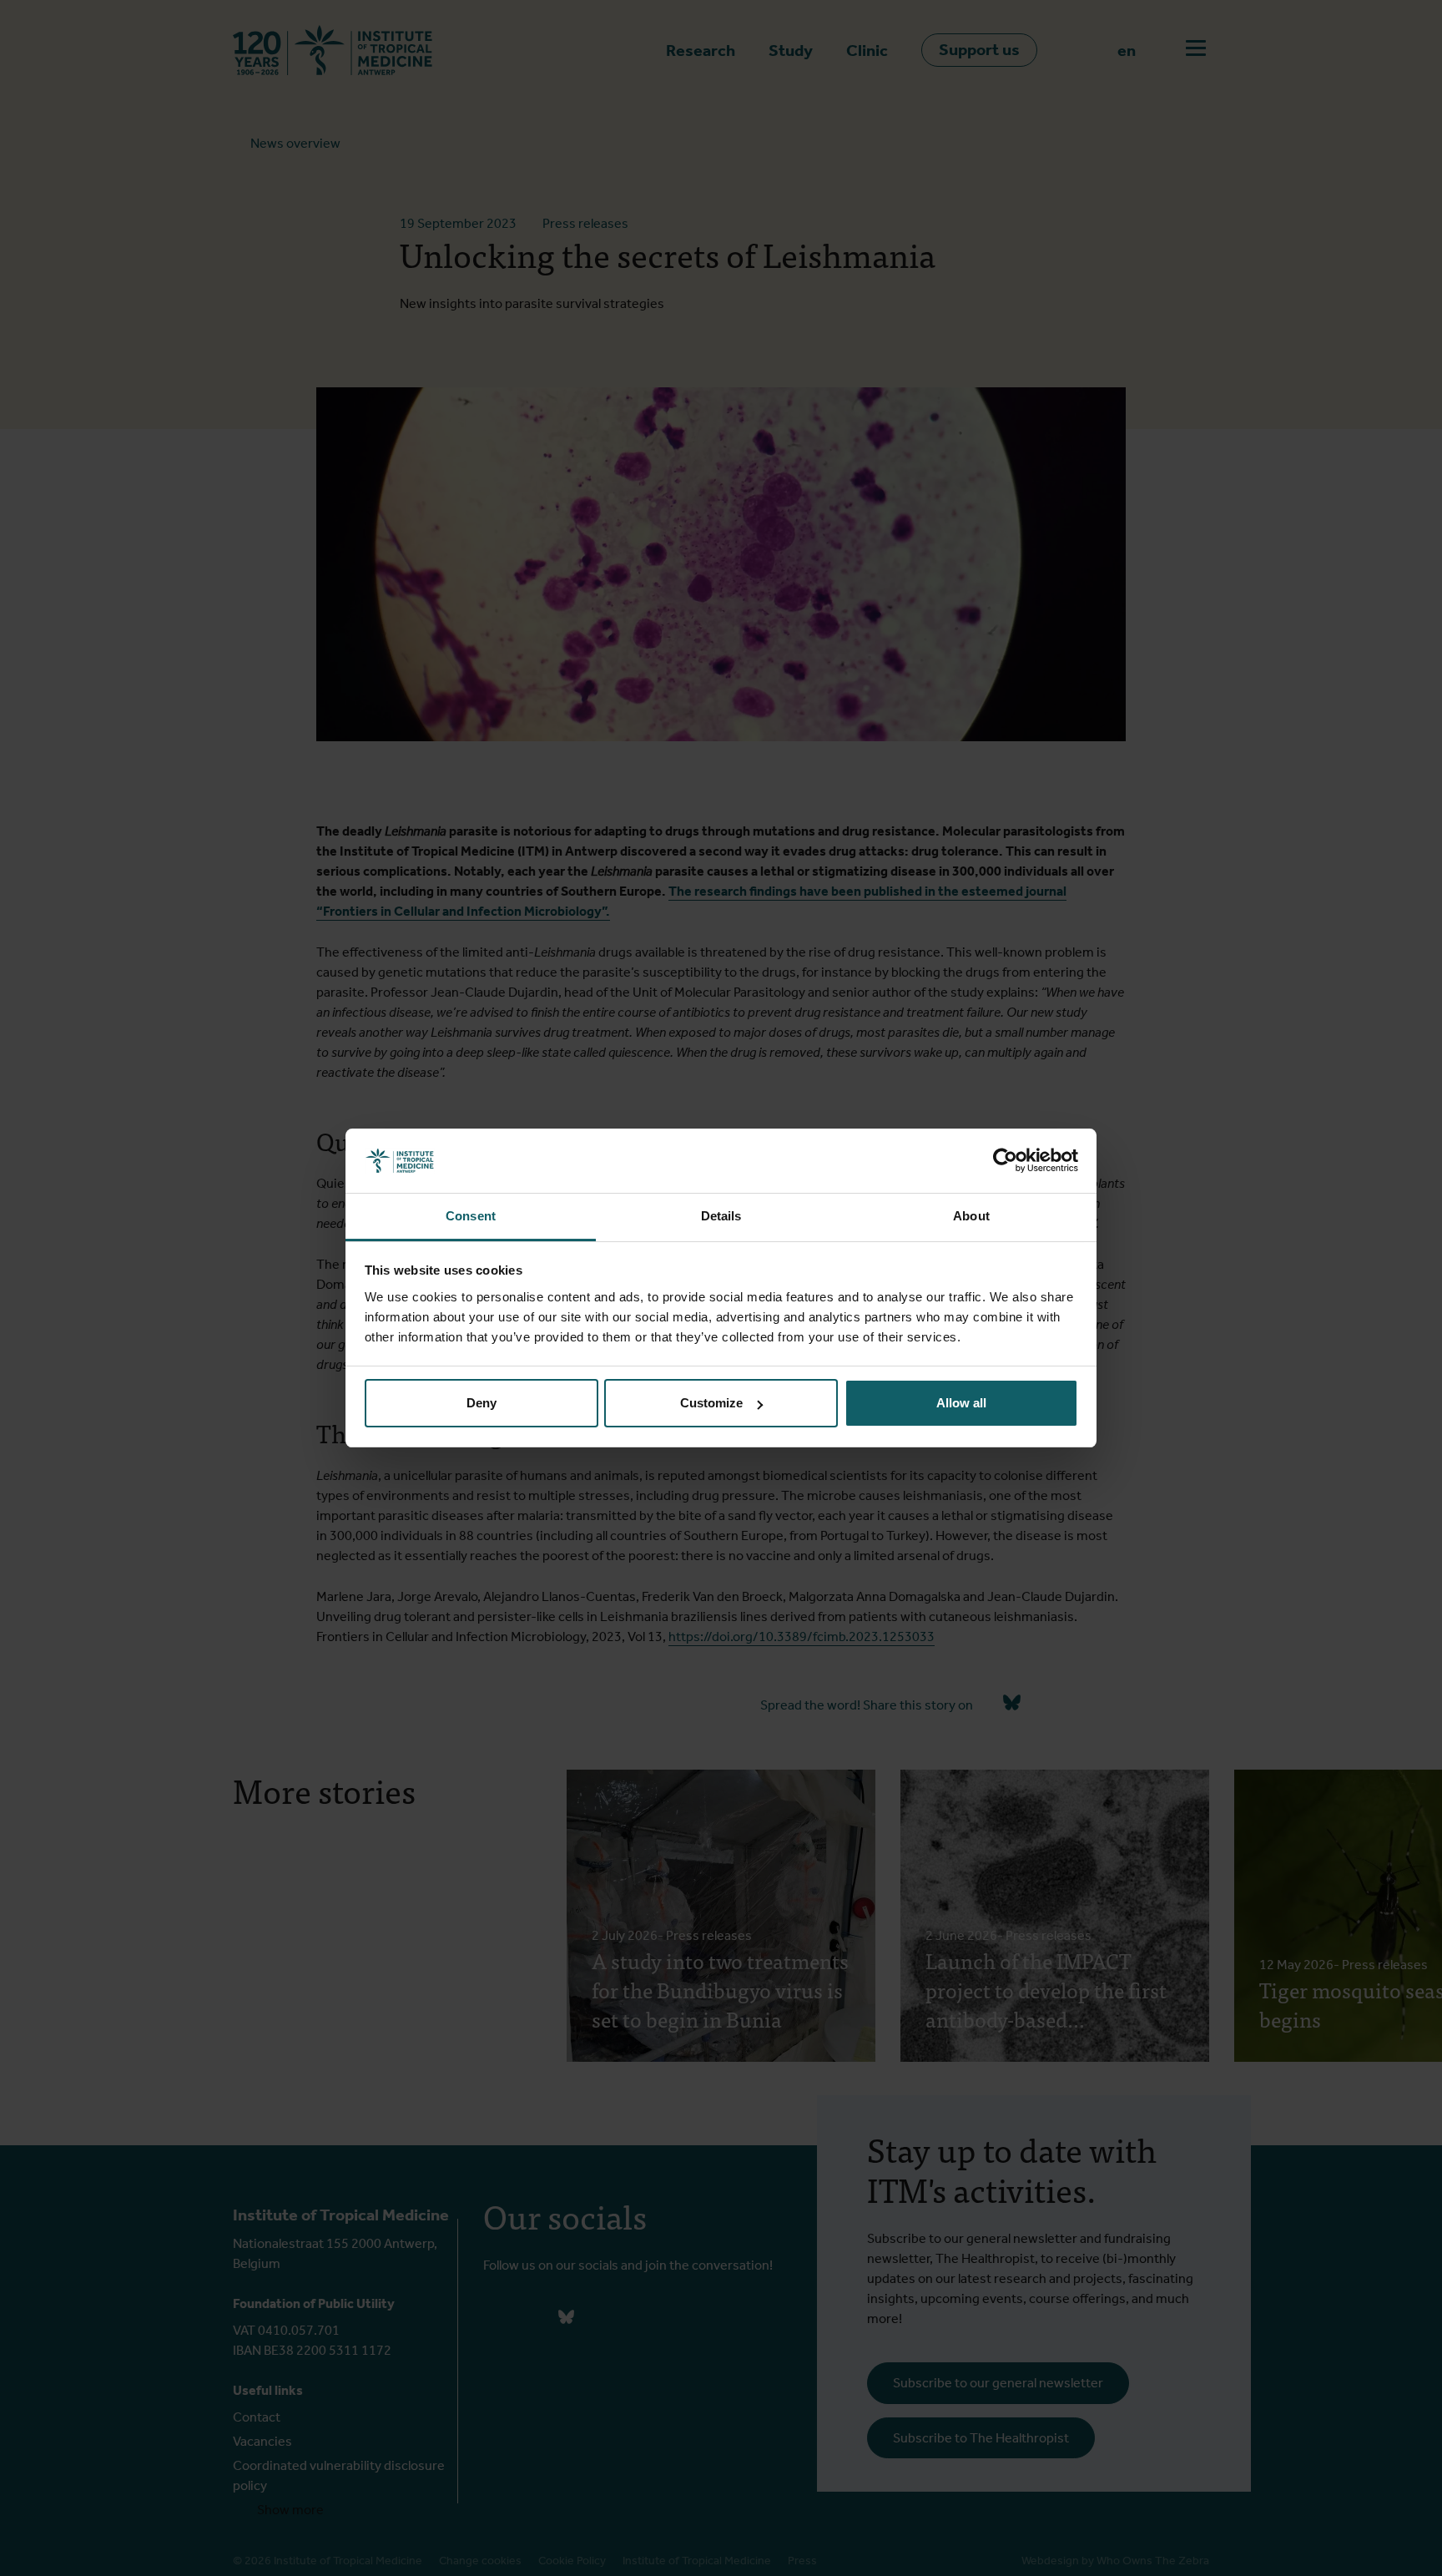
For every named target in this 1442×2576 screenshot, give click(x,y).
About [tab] (971, 1216)
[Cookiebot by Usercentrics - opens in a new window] (1005, 1161)
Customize (711, 1403)
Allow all (961, 1403)
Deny (482, 1403)
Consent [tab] (471, 1216)
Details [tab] (721, 1216)
